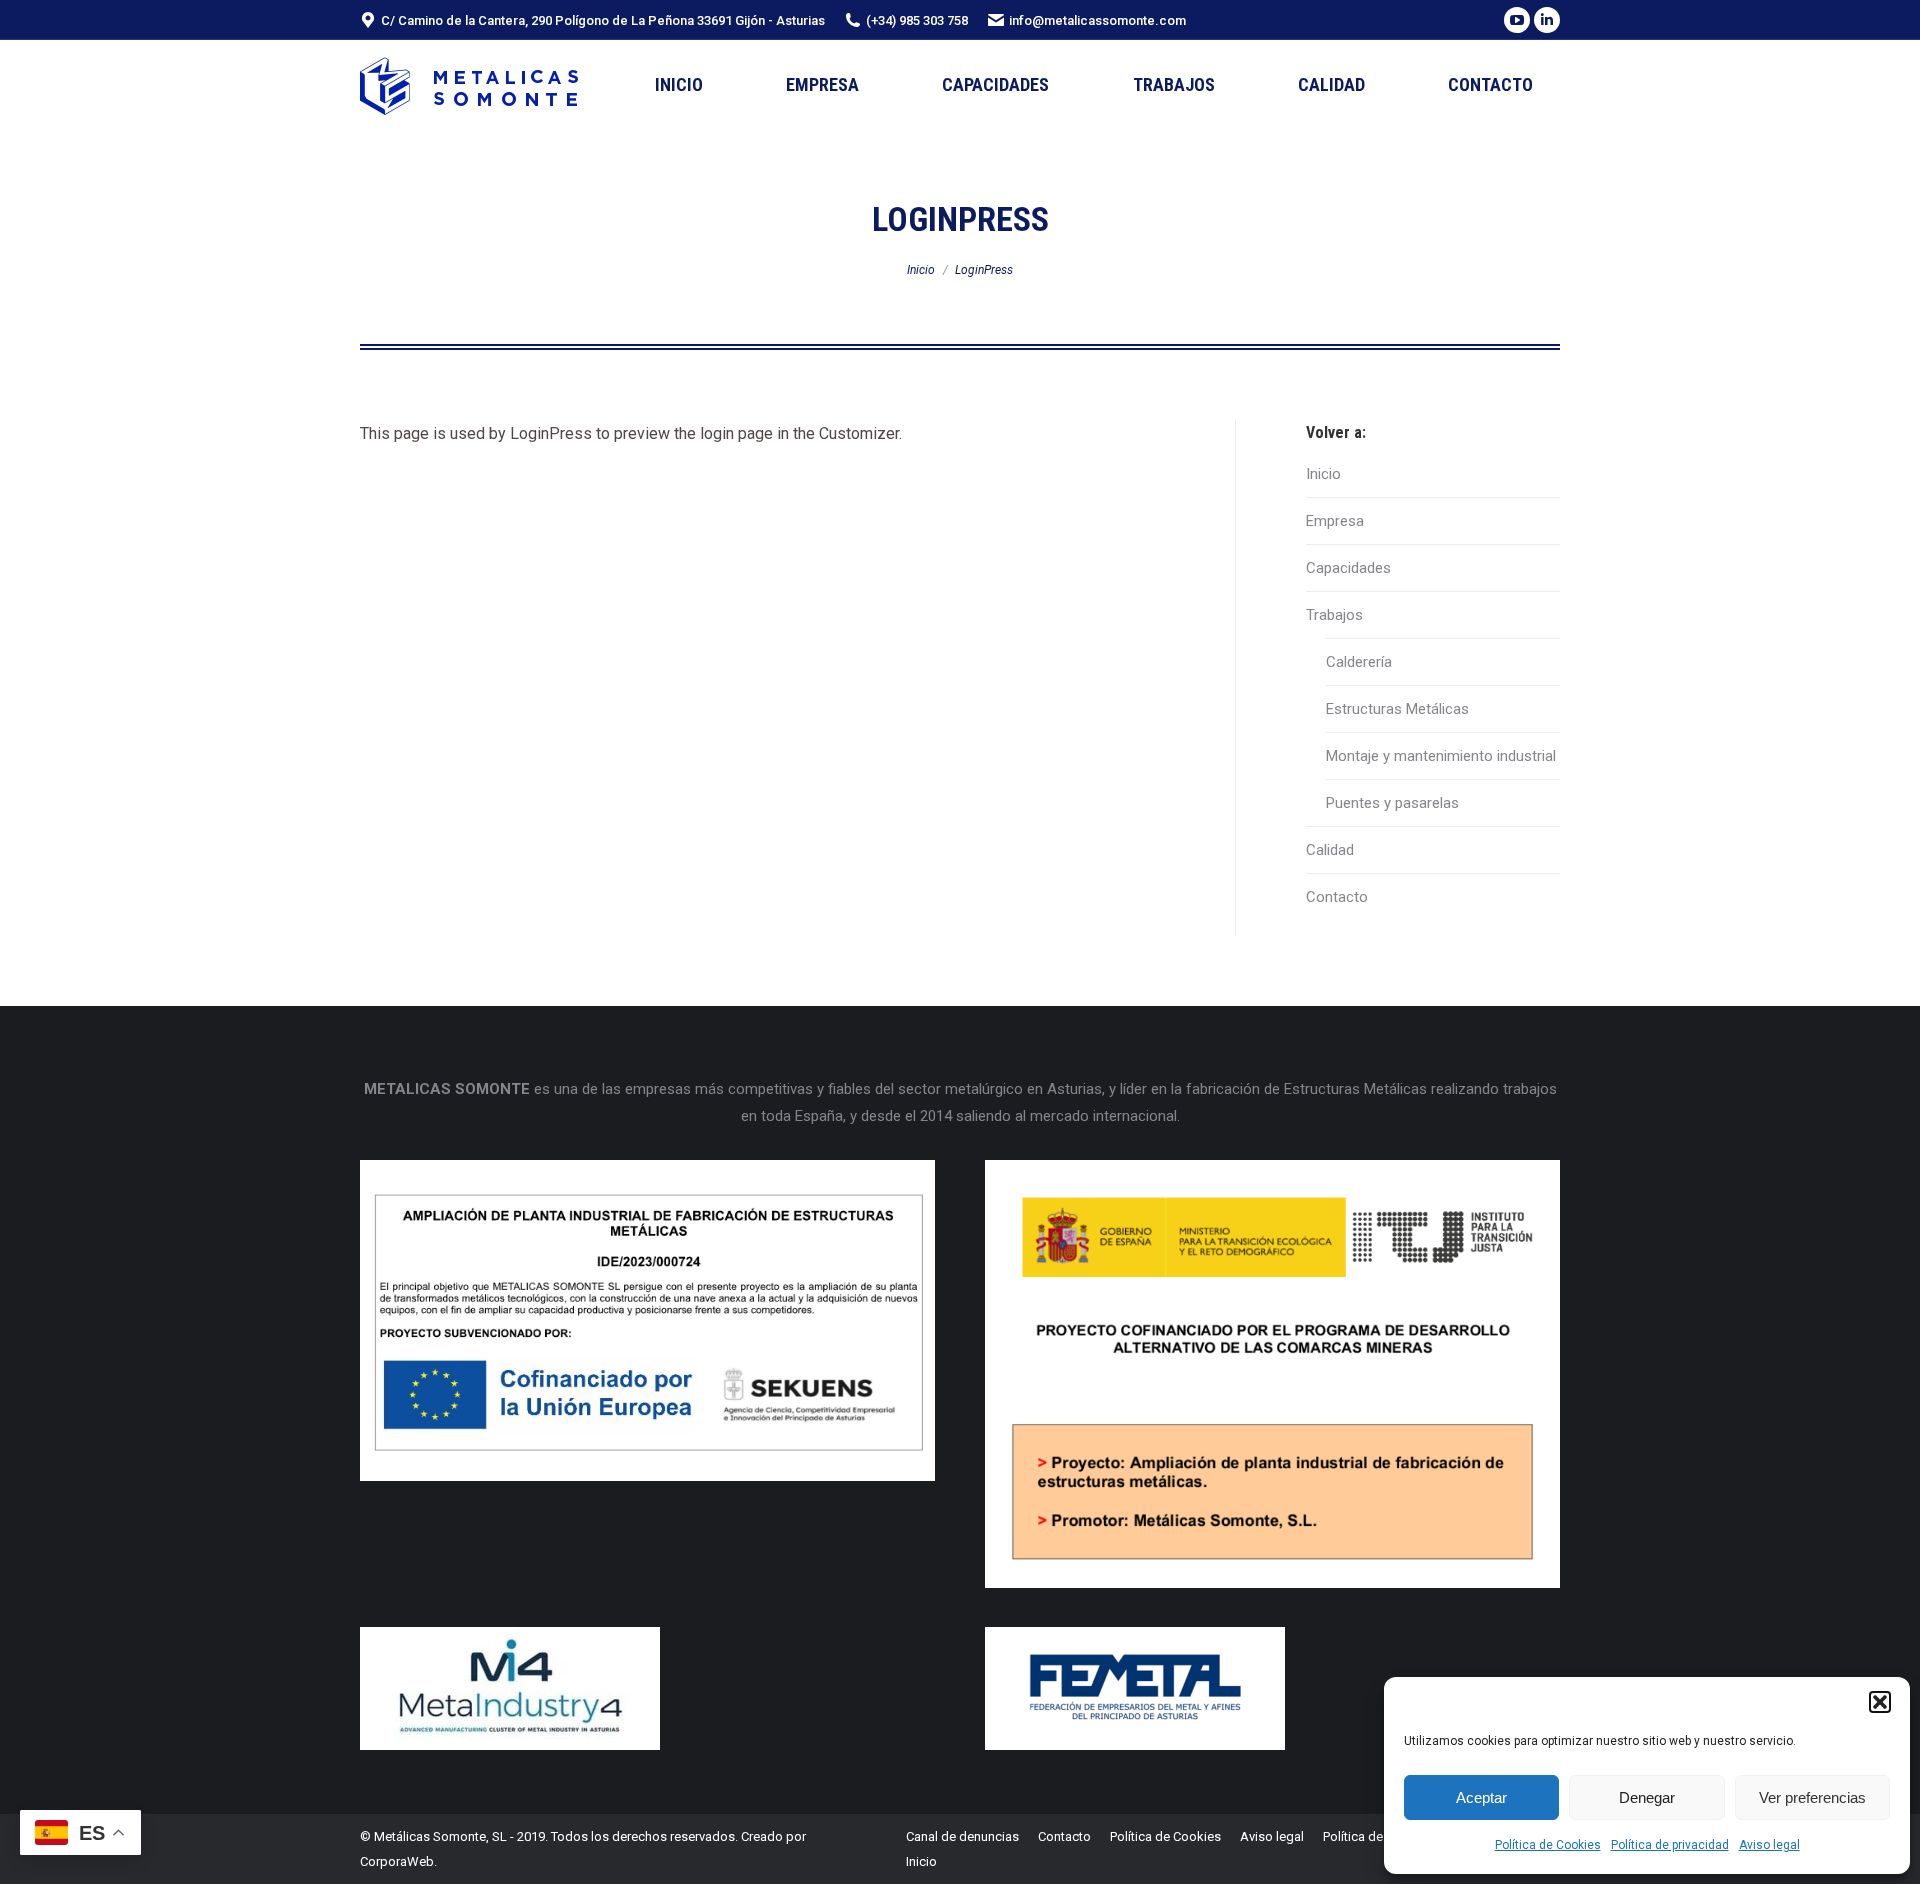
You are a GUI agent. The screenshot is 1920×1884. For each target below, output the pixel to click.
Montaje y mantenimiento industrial (1441, 756)
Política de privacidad (1670, 1845)
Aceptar (1481, 1797)
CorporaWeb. (398, 1861)
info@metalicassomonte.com (1097, 20)
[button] (1880, 1702)
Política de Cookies (1548, 1845)
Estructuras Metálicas (1397, 709)
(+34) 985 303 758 (917, 20)
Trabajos (1334, 615)
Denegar (1647, 1797)
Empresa (1335, 521)
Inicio (1323, 474)
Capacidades (1348, 568)
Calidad (1330, 850)
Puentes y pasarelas (1392, 803)
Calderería (1359, 662)
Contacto (1337, 897)
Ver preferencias (1812, 1797)
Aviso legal (1769, 1845)
